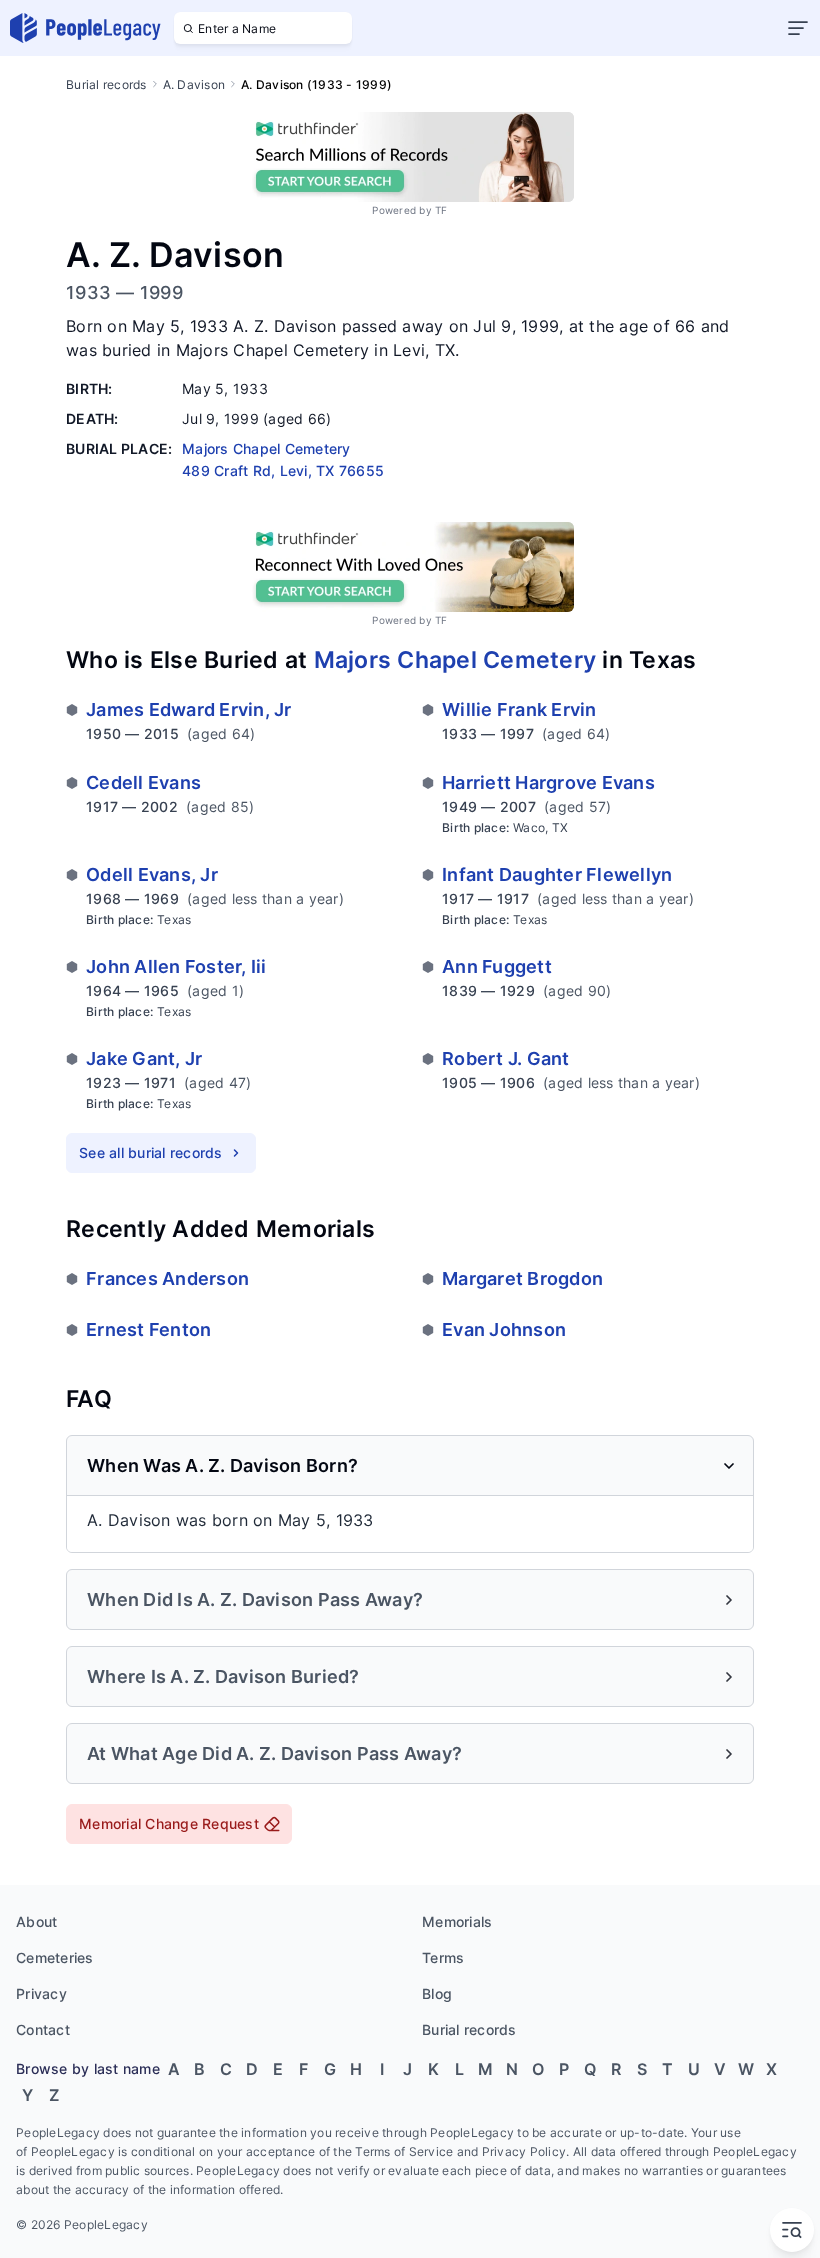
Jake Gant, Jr (144, 1058)
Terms (443, 1957)
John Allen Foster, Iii (176, 966)
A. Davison (194, 84)
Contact (43, 2029)
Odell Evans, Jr (152, 874)
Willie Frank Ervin (519, 709)
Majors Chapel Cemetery (455, 660)
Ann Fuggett (497, 966)
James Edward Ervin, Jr (189, 709)
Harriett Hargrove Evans (548, 782)
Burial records (106, 84)
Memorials (457, 1921)
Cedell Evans (143, 782)
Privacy (41, 1993)
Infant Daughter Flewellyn (557, 874)
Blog (437, 1993)
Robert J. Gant (506, 1058)
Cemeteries (55, 1957)
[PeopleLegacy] (86, 28)
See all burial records (151, 1152)
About (36, 1921)
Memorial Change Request (169, 1823)
